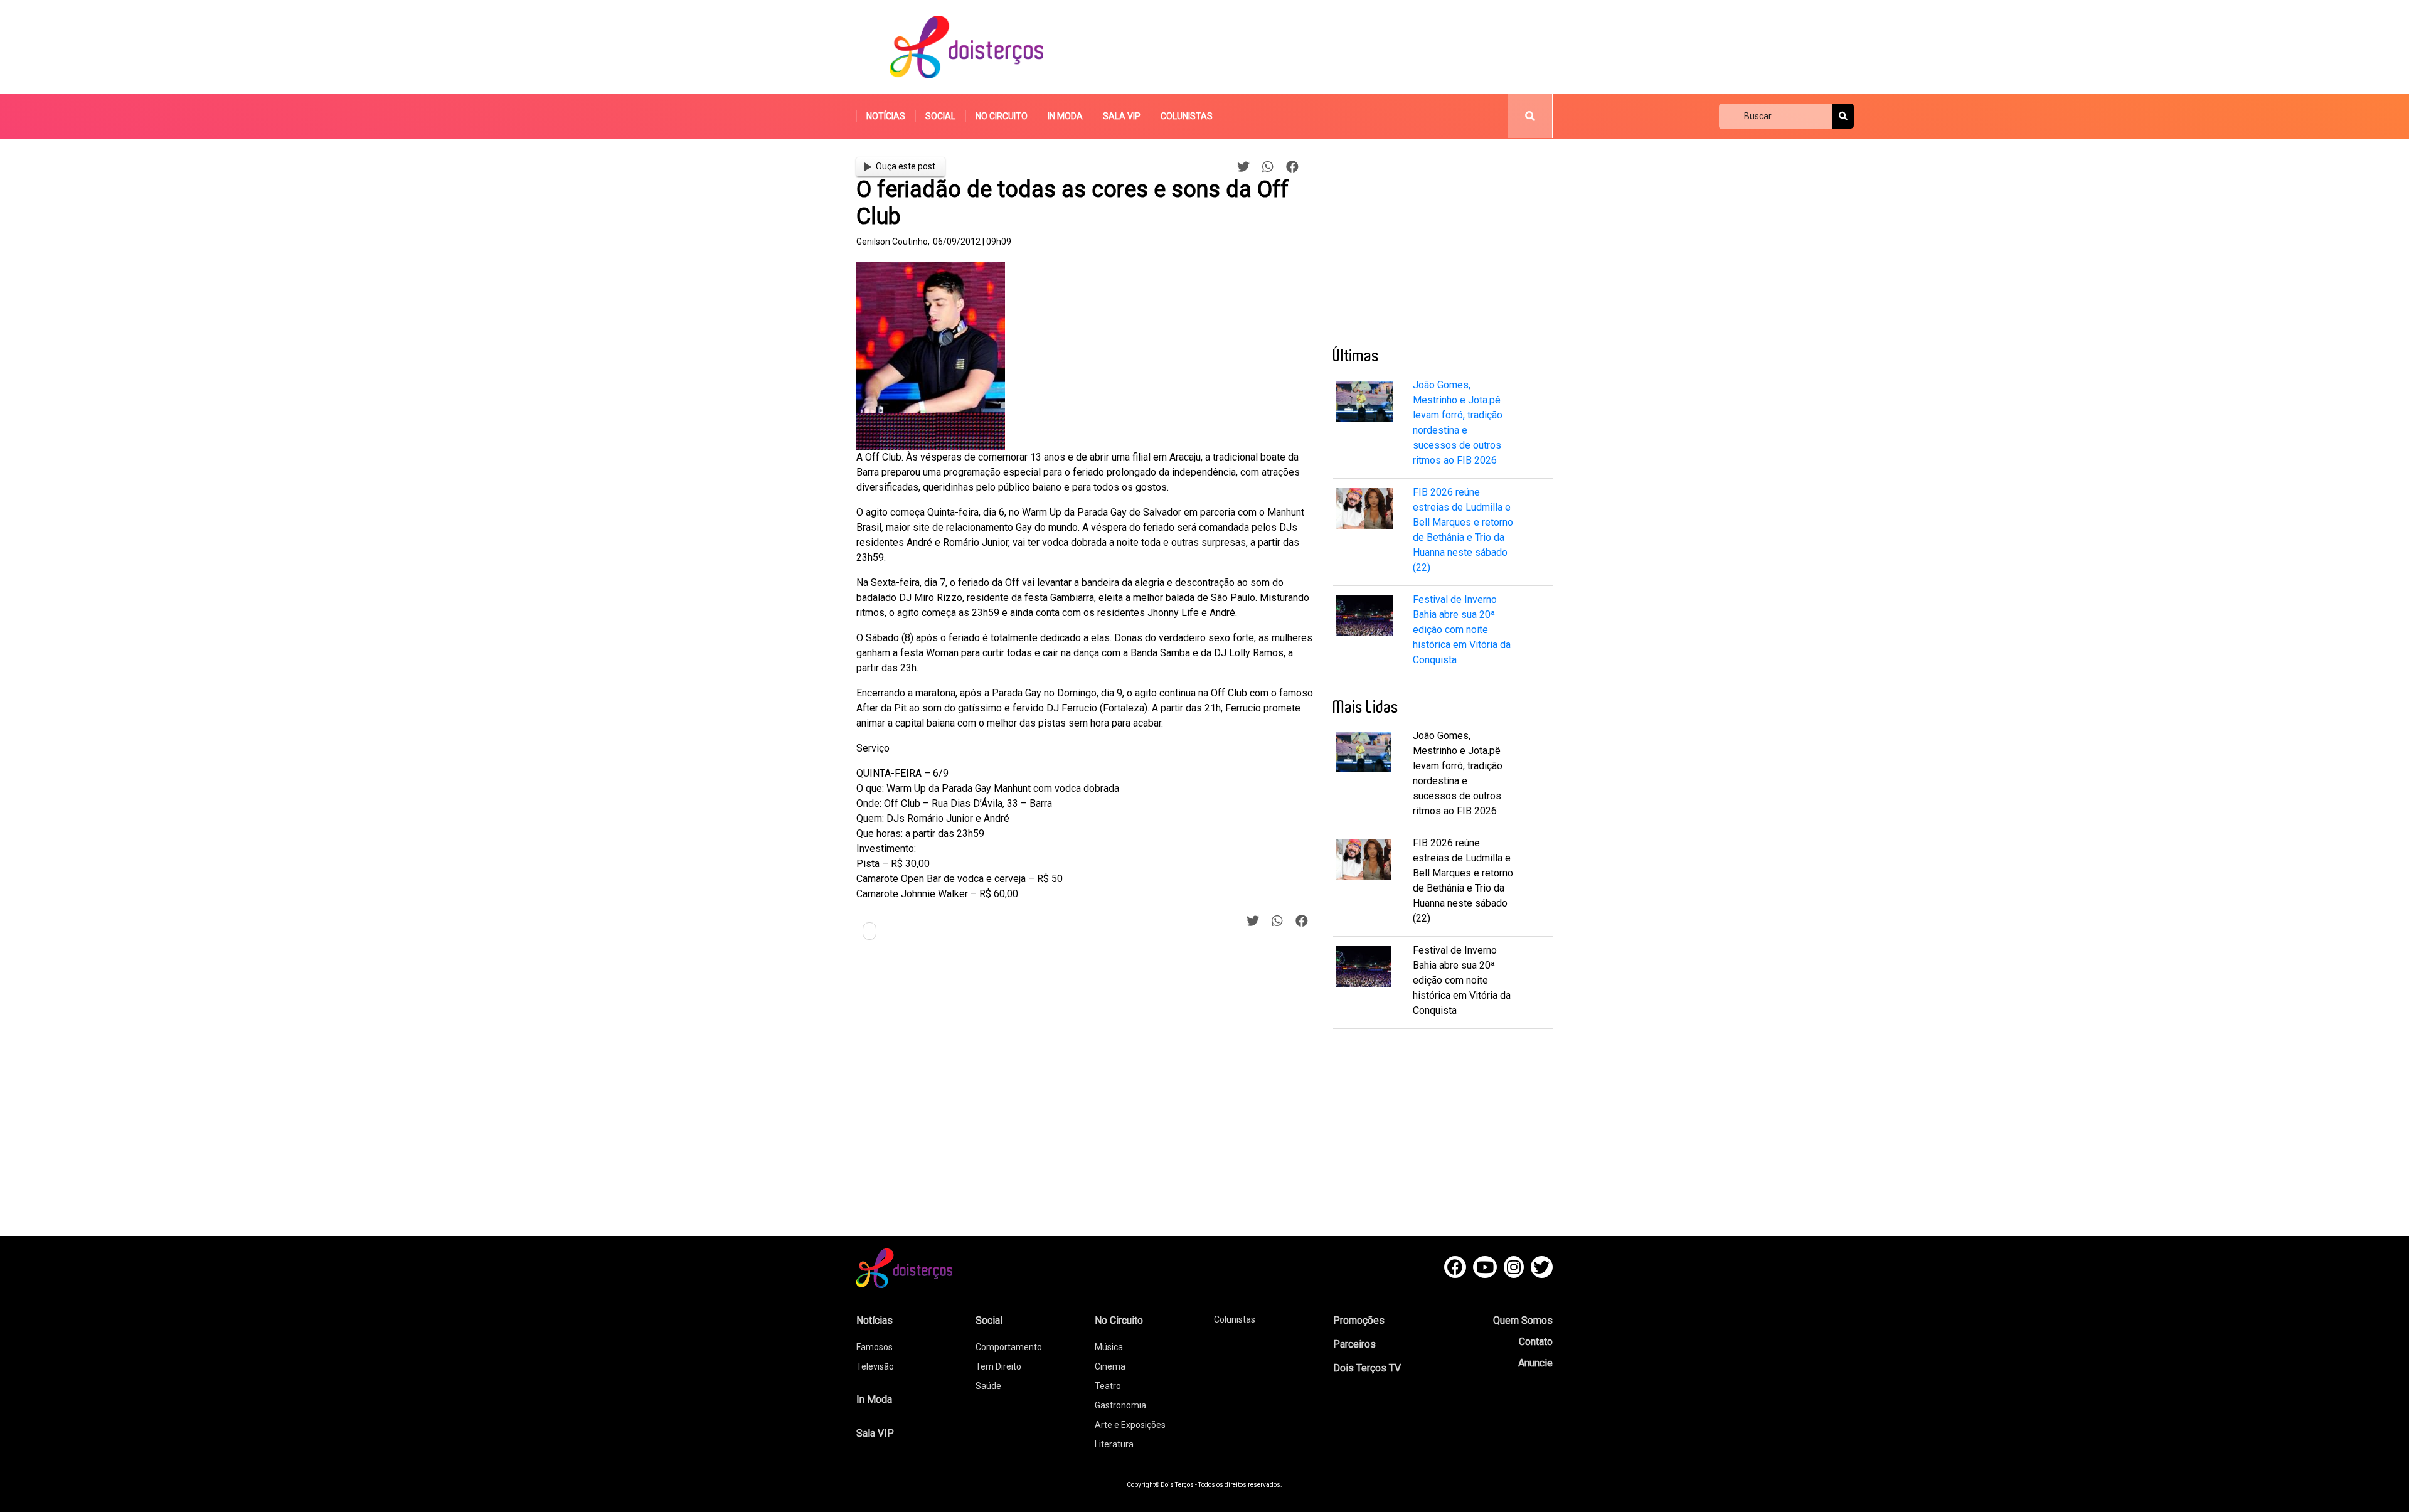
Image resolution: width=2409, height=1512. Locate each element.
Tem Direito (998, 1366)
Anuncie (1535, 1363)
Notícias (886, 116)
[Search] (1843, 116)
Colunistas (1187, 116)
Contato (1536, 1342)
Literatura (1114, 1444)
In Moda (1065, 116)
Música (1109, 1347)
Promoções (1359, 1320)
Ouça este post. (907, 166)
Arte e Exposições (1130, 1425)
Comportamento (1009, 1347)
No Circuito (1002, 116)
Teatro (1108, 1386)
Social (940, 116)
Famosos (875, 1347)
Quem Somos (1523, 1320)
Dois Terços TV (1367, 1368)
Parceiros (1354, 1344)
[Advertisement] (1323, 47)
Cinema (1110, 1366)
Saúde (988, 1386)
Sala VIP (1122, 116)
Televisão (875, 1366)
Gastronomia (1120, 1405)
